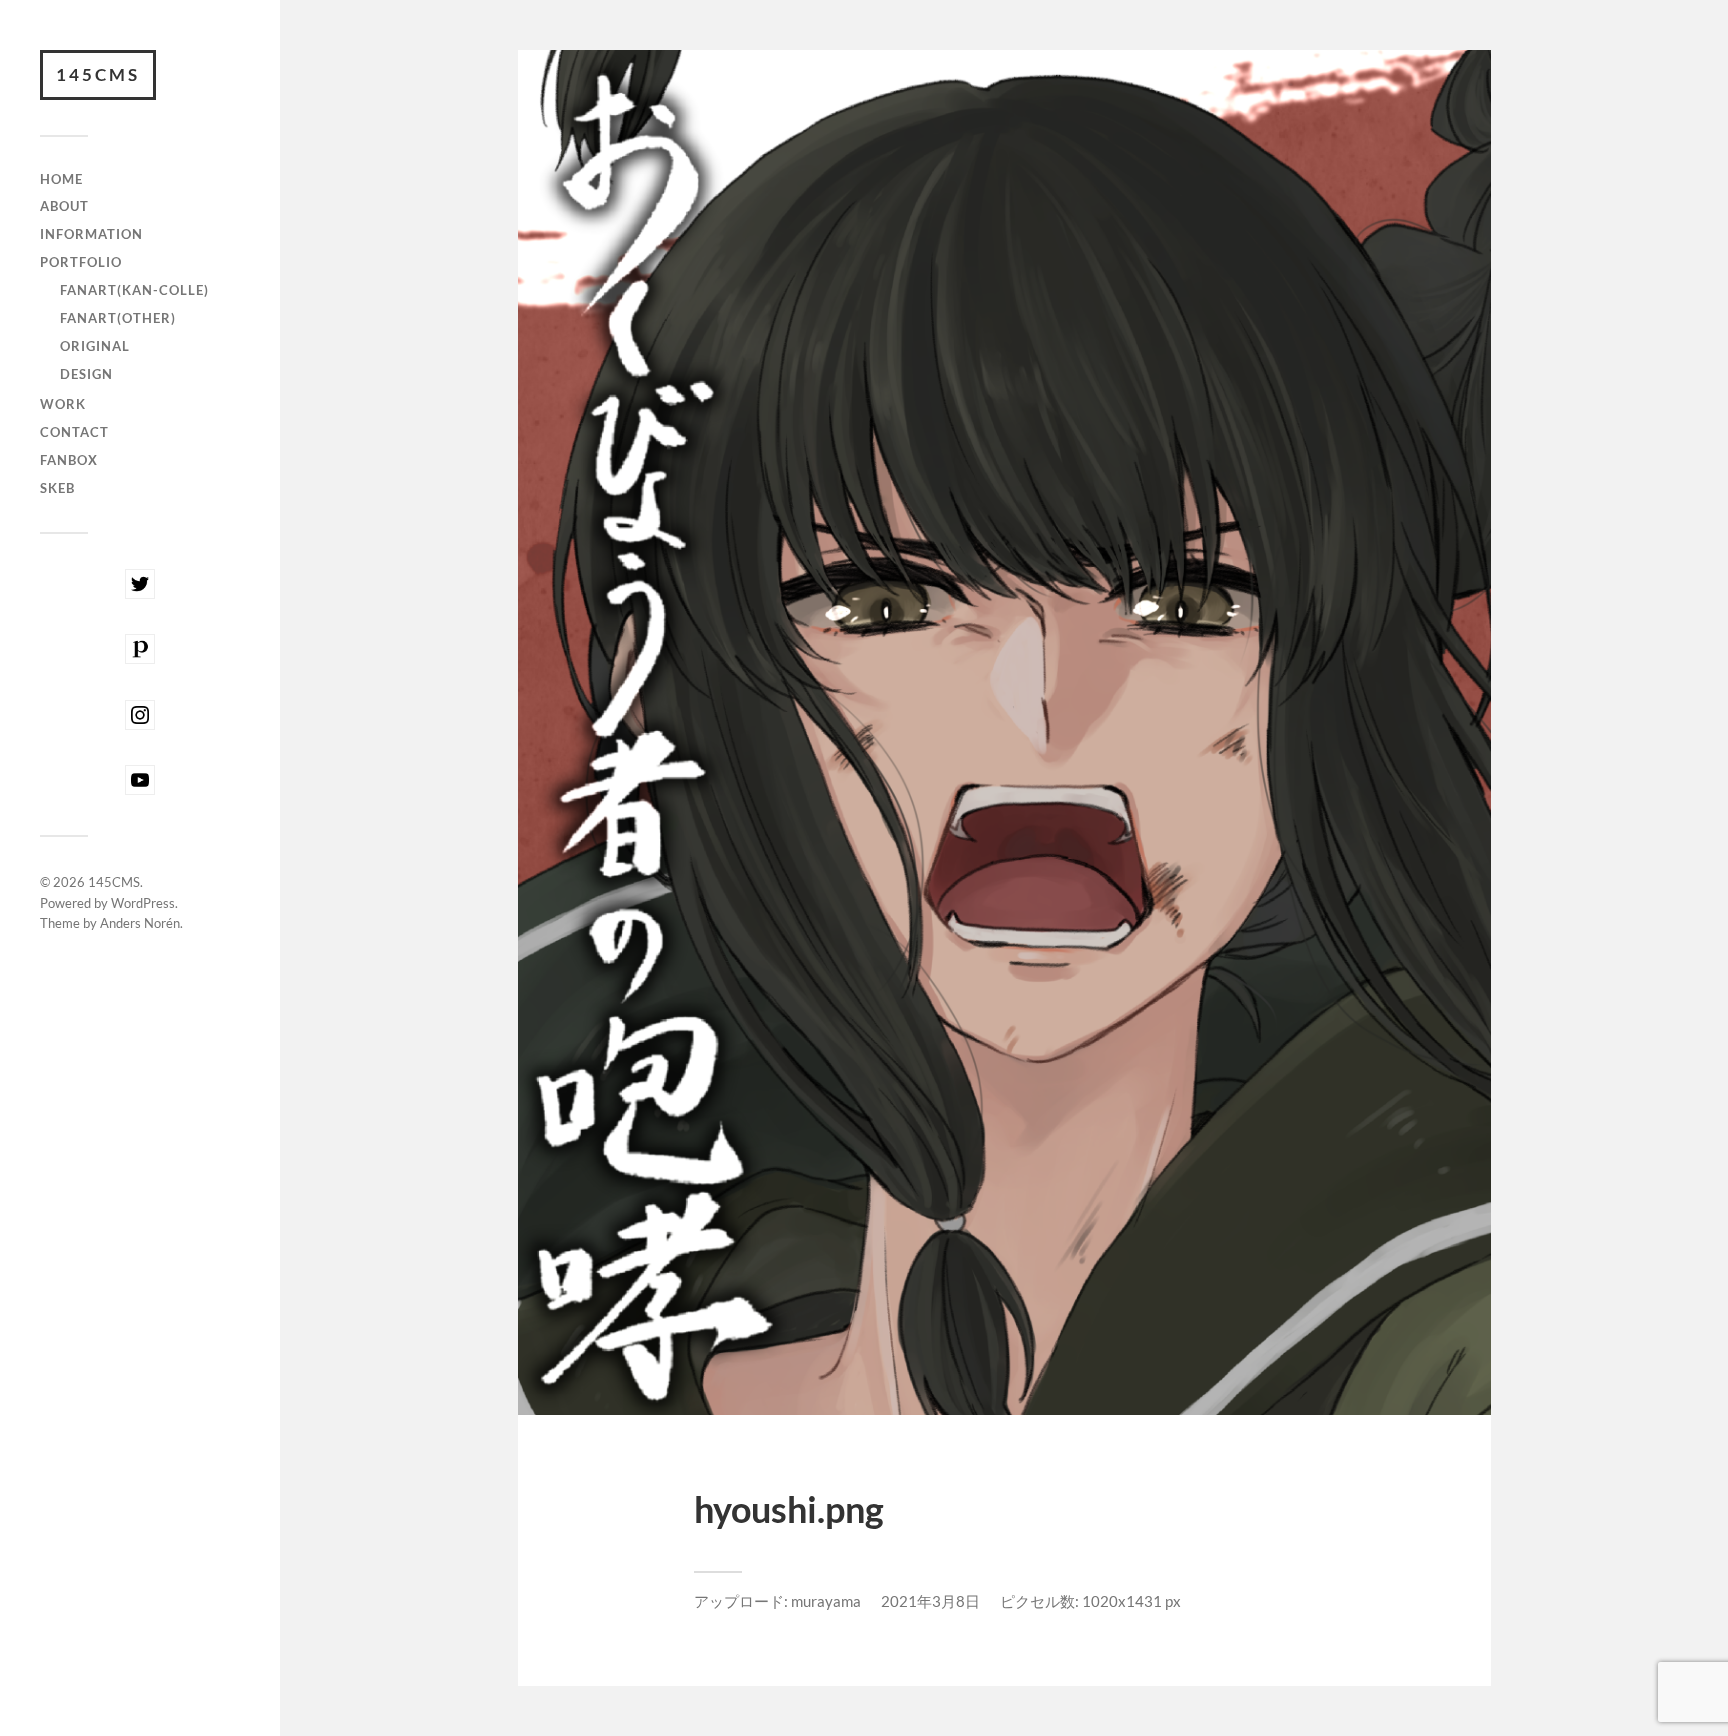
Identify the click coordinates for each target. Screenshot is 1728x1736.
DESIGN (86, 374)
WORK (63, 404)
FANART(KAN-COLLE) (134, 290)
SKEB (57, 488)
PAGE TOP (1673, 1665)
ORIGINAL (95, 346)
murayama (826, 1601)
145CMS (98, 74)
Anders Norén (140, 923)
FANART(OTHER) (118, 318)
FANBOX (69, 460)
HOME (61, 179)
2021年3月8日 (930, 1601)
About (64, 206)
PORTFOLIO (81, 262)
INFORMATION (91, 234)
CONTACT (74, 432)
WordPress (143, 903)
